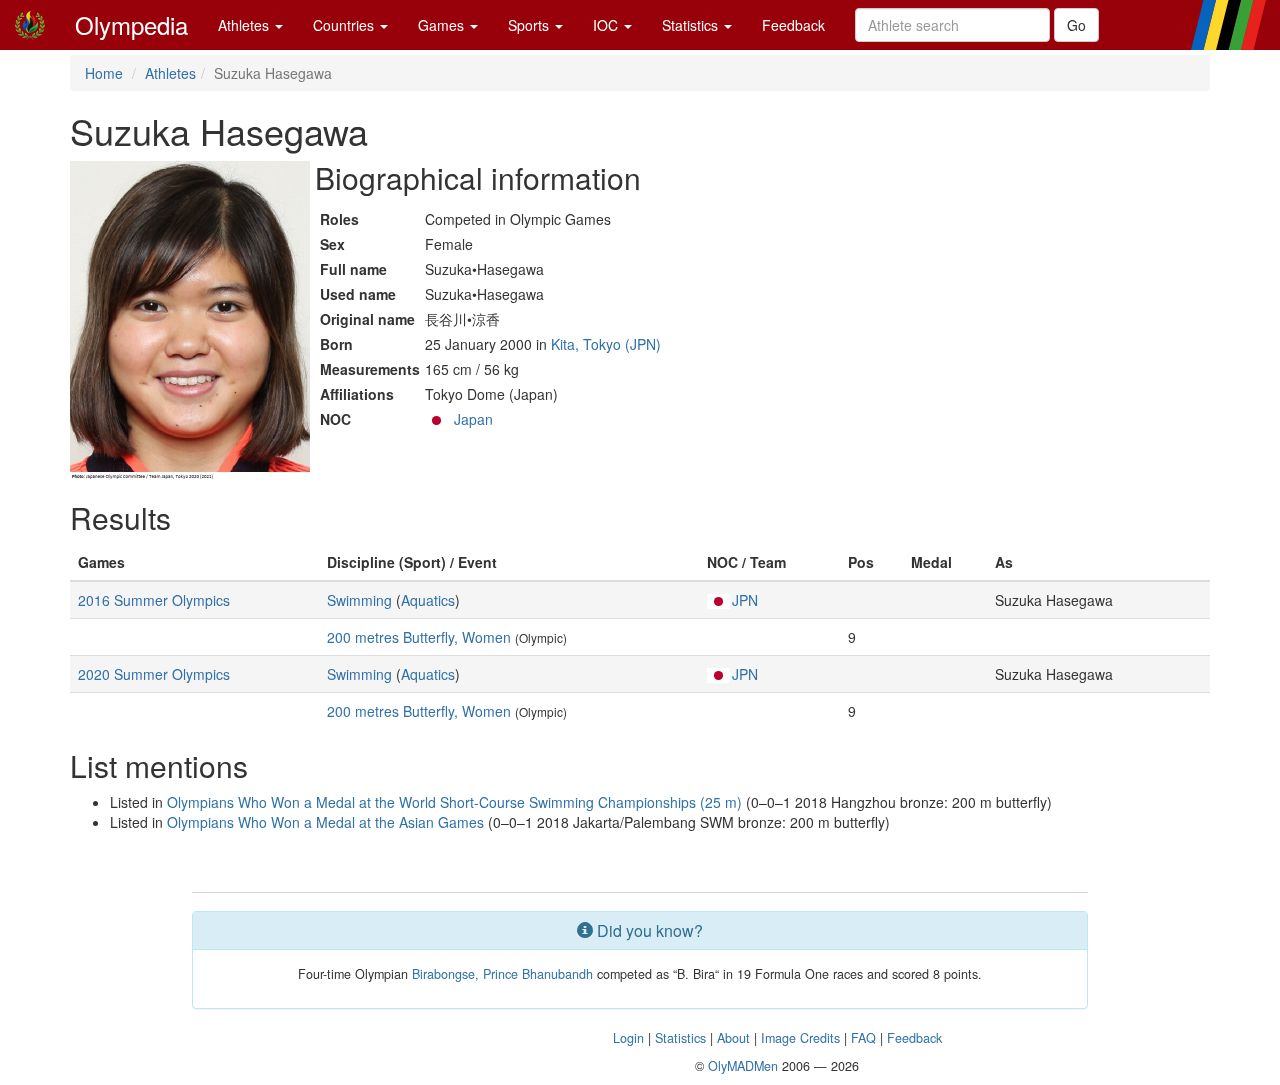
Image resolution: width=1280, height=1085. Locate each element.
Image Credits (800, 1038)
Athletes (245, 25)
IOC (607, 25)
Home (104, 73)
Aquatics (428, 600)
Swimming (359, 600)
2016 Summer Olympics (154, 600)
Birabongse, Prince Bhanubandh (502, 974)
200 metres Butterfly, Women (419, 637)
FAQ (863, 1038)
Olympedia (131, 24)
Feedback (793, 25)
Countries (345, 25)
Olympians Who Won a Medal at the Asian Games (325, 822)
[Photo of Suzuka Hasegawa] (190, 321)
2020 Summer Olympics (154, 674)
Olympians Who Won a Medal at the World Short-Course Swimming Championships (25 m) (454, 802)
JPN (745, 600)
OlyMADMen (743, 1066)
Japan (473, 419)
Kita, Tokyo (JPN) (606, 344)
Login (628, 1038)
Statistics (692, 25)
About (733, 1038)
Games (443, 25)
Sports (530, 25)
